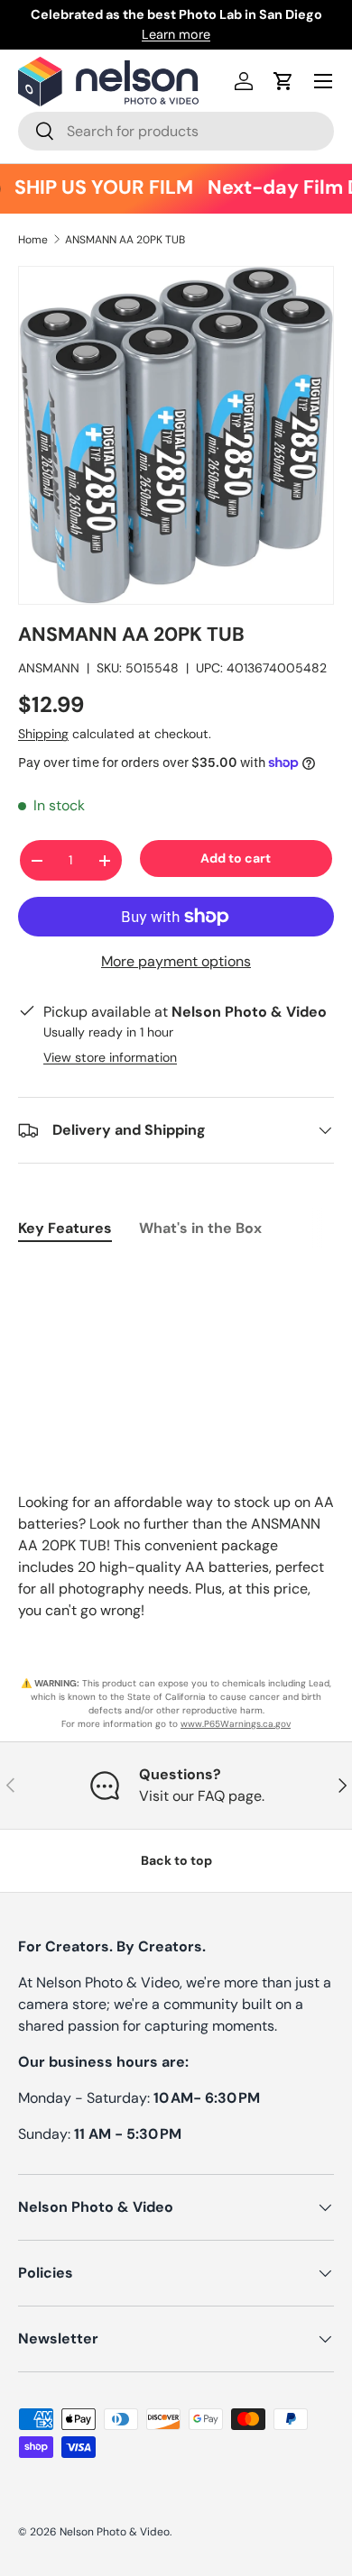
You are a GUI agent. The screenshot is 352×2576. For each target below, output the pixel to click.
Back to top (176, 1860)
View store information (110, 1057)
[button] (283, 81)
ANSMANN (49, 668)
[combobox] (176, 131)
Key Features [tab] (65, 1228)
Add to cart (236, 858)
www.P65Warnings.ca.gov (236, 1724)
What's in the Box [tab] (200, 1228)
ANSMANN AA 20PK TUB (125, 240)
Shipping (43, 734)
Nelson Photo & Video (115, 2532)
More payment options (176, 961)
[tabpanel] (176, 1274)
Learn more (176, 34)
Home (33, 240)
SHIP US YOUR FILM (97, 188)
